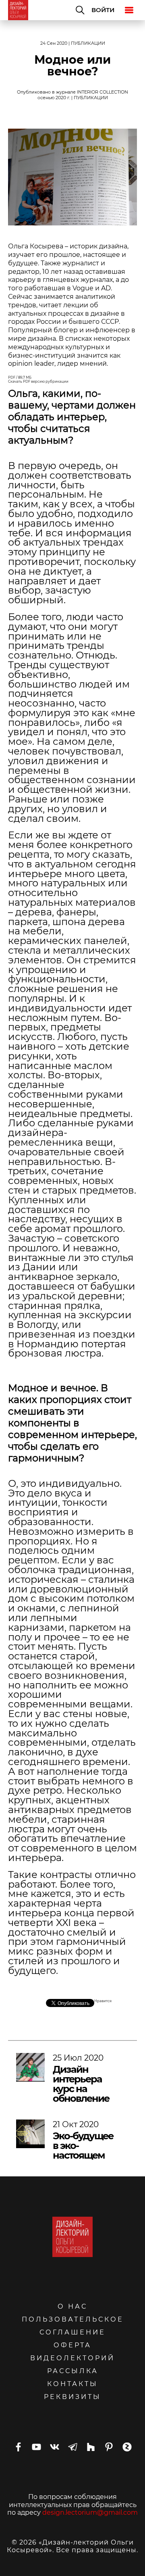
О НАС (72, 2306)
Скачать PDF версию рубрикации (38, 381)
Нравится (103, 2001)
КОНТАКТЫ (72, 2384)
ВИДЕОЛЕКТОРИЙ (72, 2358)
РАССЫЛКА (73, 2371)
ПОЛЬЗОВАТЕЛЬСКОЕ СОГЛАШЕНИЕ (73, 2326)
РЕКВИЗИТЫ (72, 2397)
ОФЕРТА (72, 2345)
